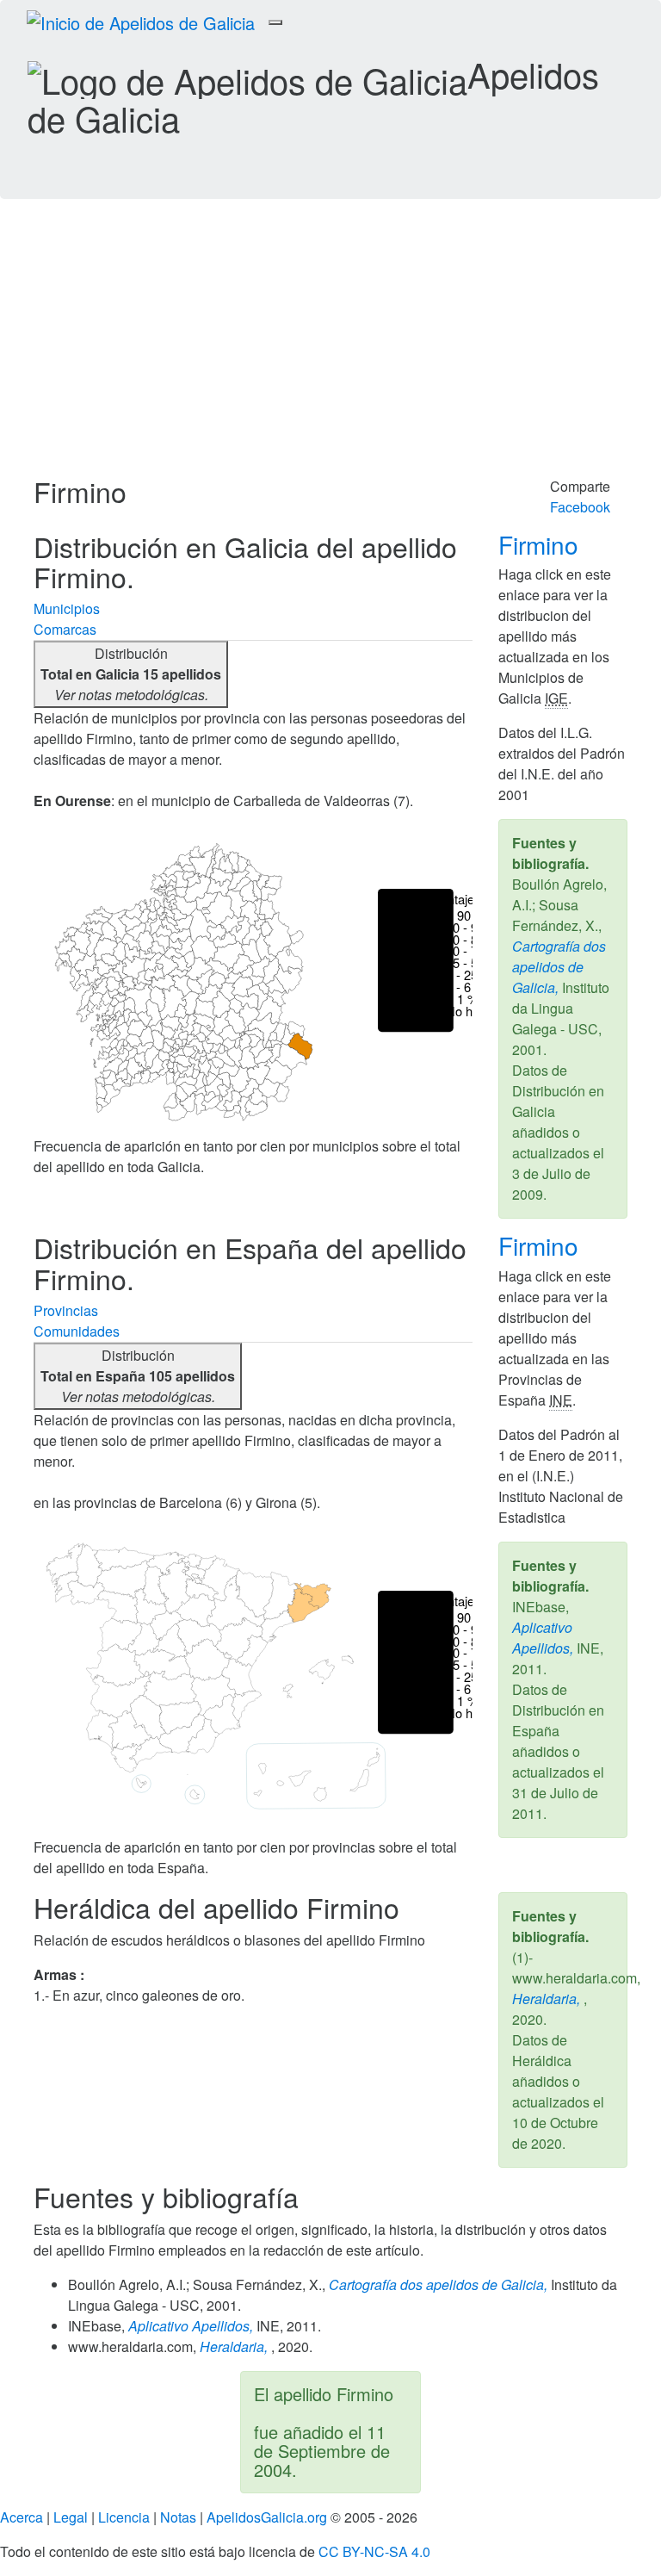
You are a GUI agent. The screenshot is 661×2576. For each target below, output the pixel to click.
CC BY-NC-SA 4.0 (374, 2551)
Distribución (131, 674)
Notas (178, 2517)
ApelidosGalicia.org (267, 2517)
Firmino (542, 544)
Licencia (124, 2517)
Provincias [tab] (66, 1310)
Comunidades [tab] (77, 1331)
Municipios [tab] (67, 608)
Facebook (580, 507)
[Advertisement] (330, 347)
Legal (71, 2517)
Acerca (22, 2517)
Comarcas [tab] (65, 629)
